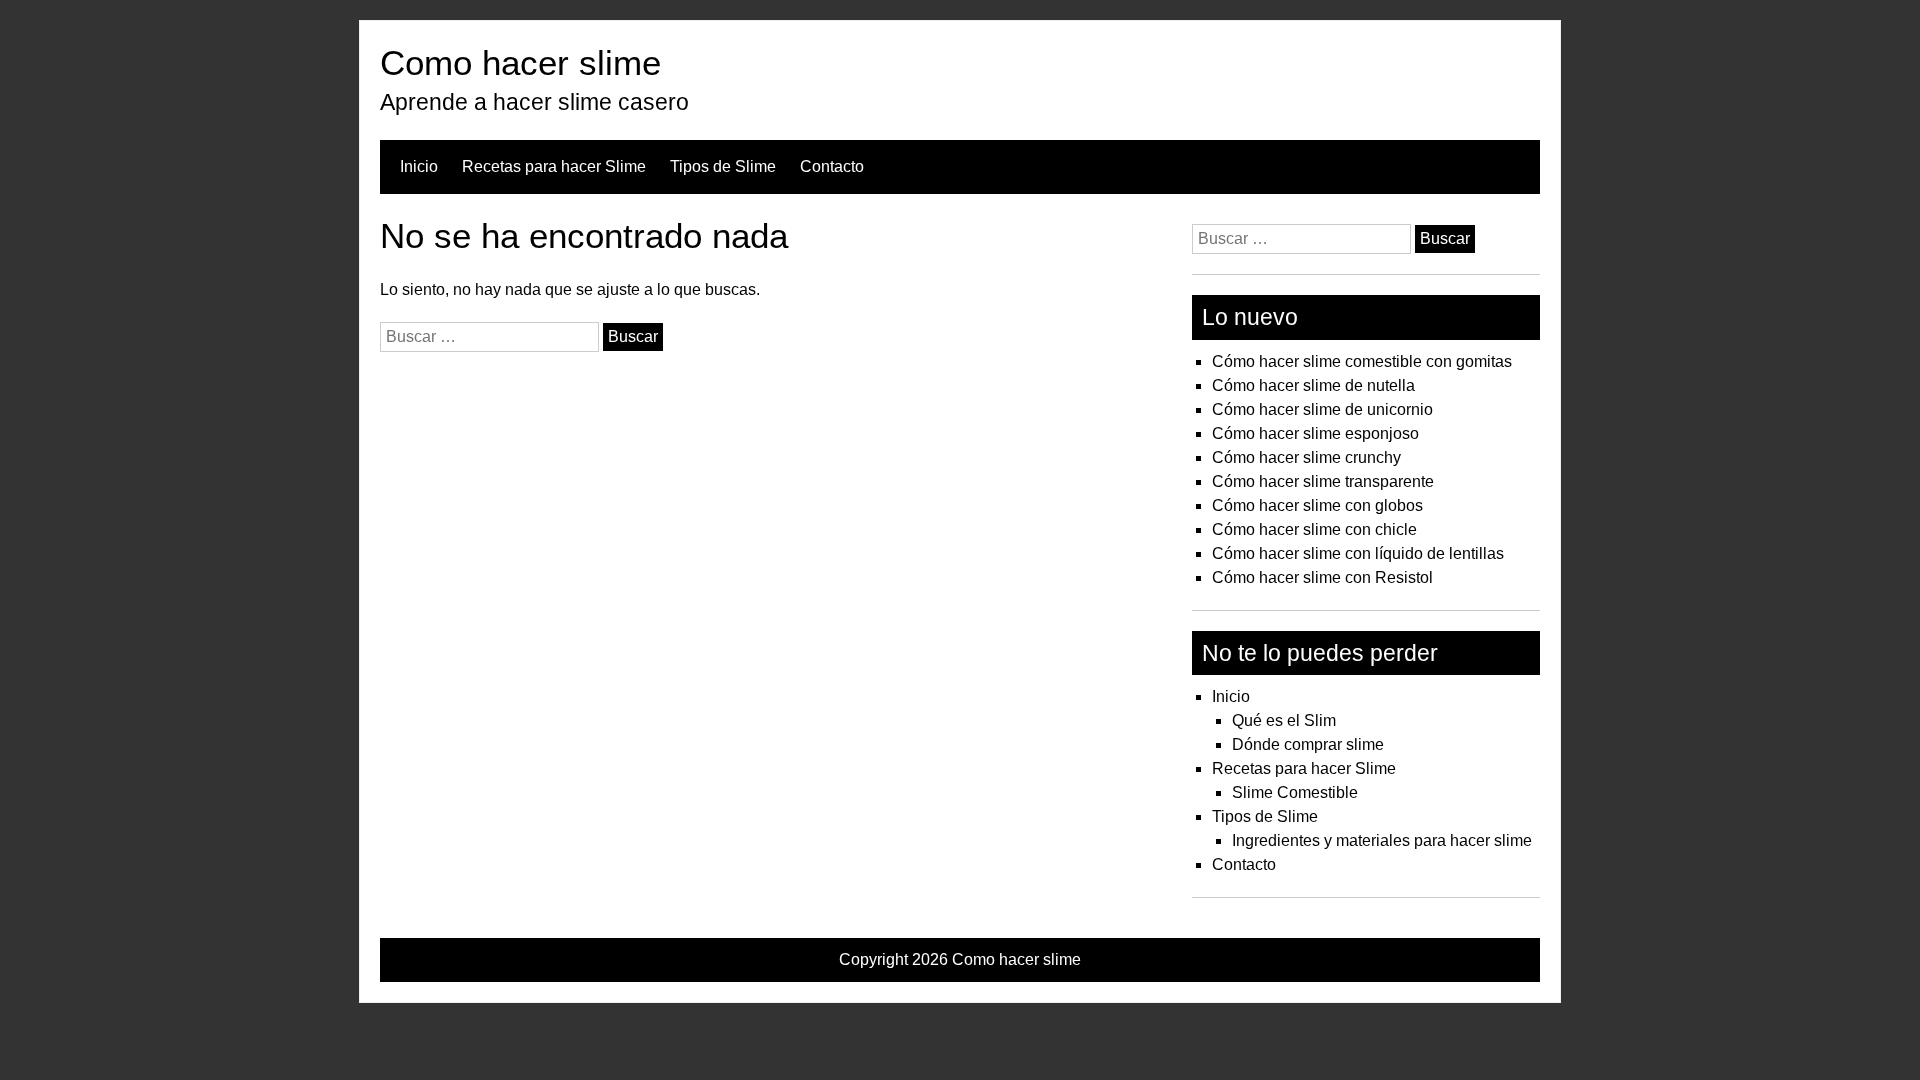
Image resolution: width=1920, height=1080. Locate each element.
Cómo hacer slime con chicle (1314, 529)
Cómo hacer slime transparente (1323, 481)
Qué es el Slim (1284, 720)
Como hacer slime (520, 62)
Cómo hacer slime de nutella (1313, 385)
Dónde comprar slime (1308, 744)
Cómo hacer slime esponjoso (1315, 433)
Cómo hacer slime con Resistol (1322, 577)
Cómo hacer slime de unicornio (1322, 409)
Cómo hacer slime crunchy (1306, 457)
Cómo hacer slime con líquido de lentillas (1358, 553)
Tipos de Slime (723, 166)
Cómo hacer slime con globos (1317, 505)
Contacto (832, 166)
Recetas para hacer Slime (554, 166)
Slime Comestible (1295, 792)
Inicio (419, 166)
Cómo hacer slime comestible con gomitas (1362, 361)
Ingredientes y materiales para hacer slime (1382, 840)
